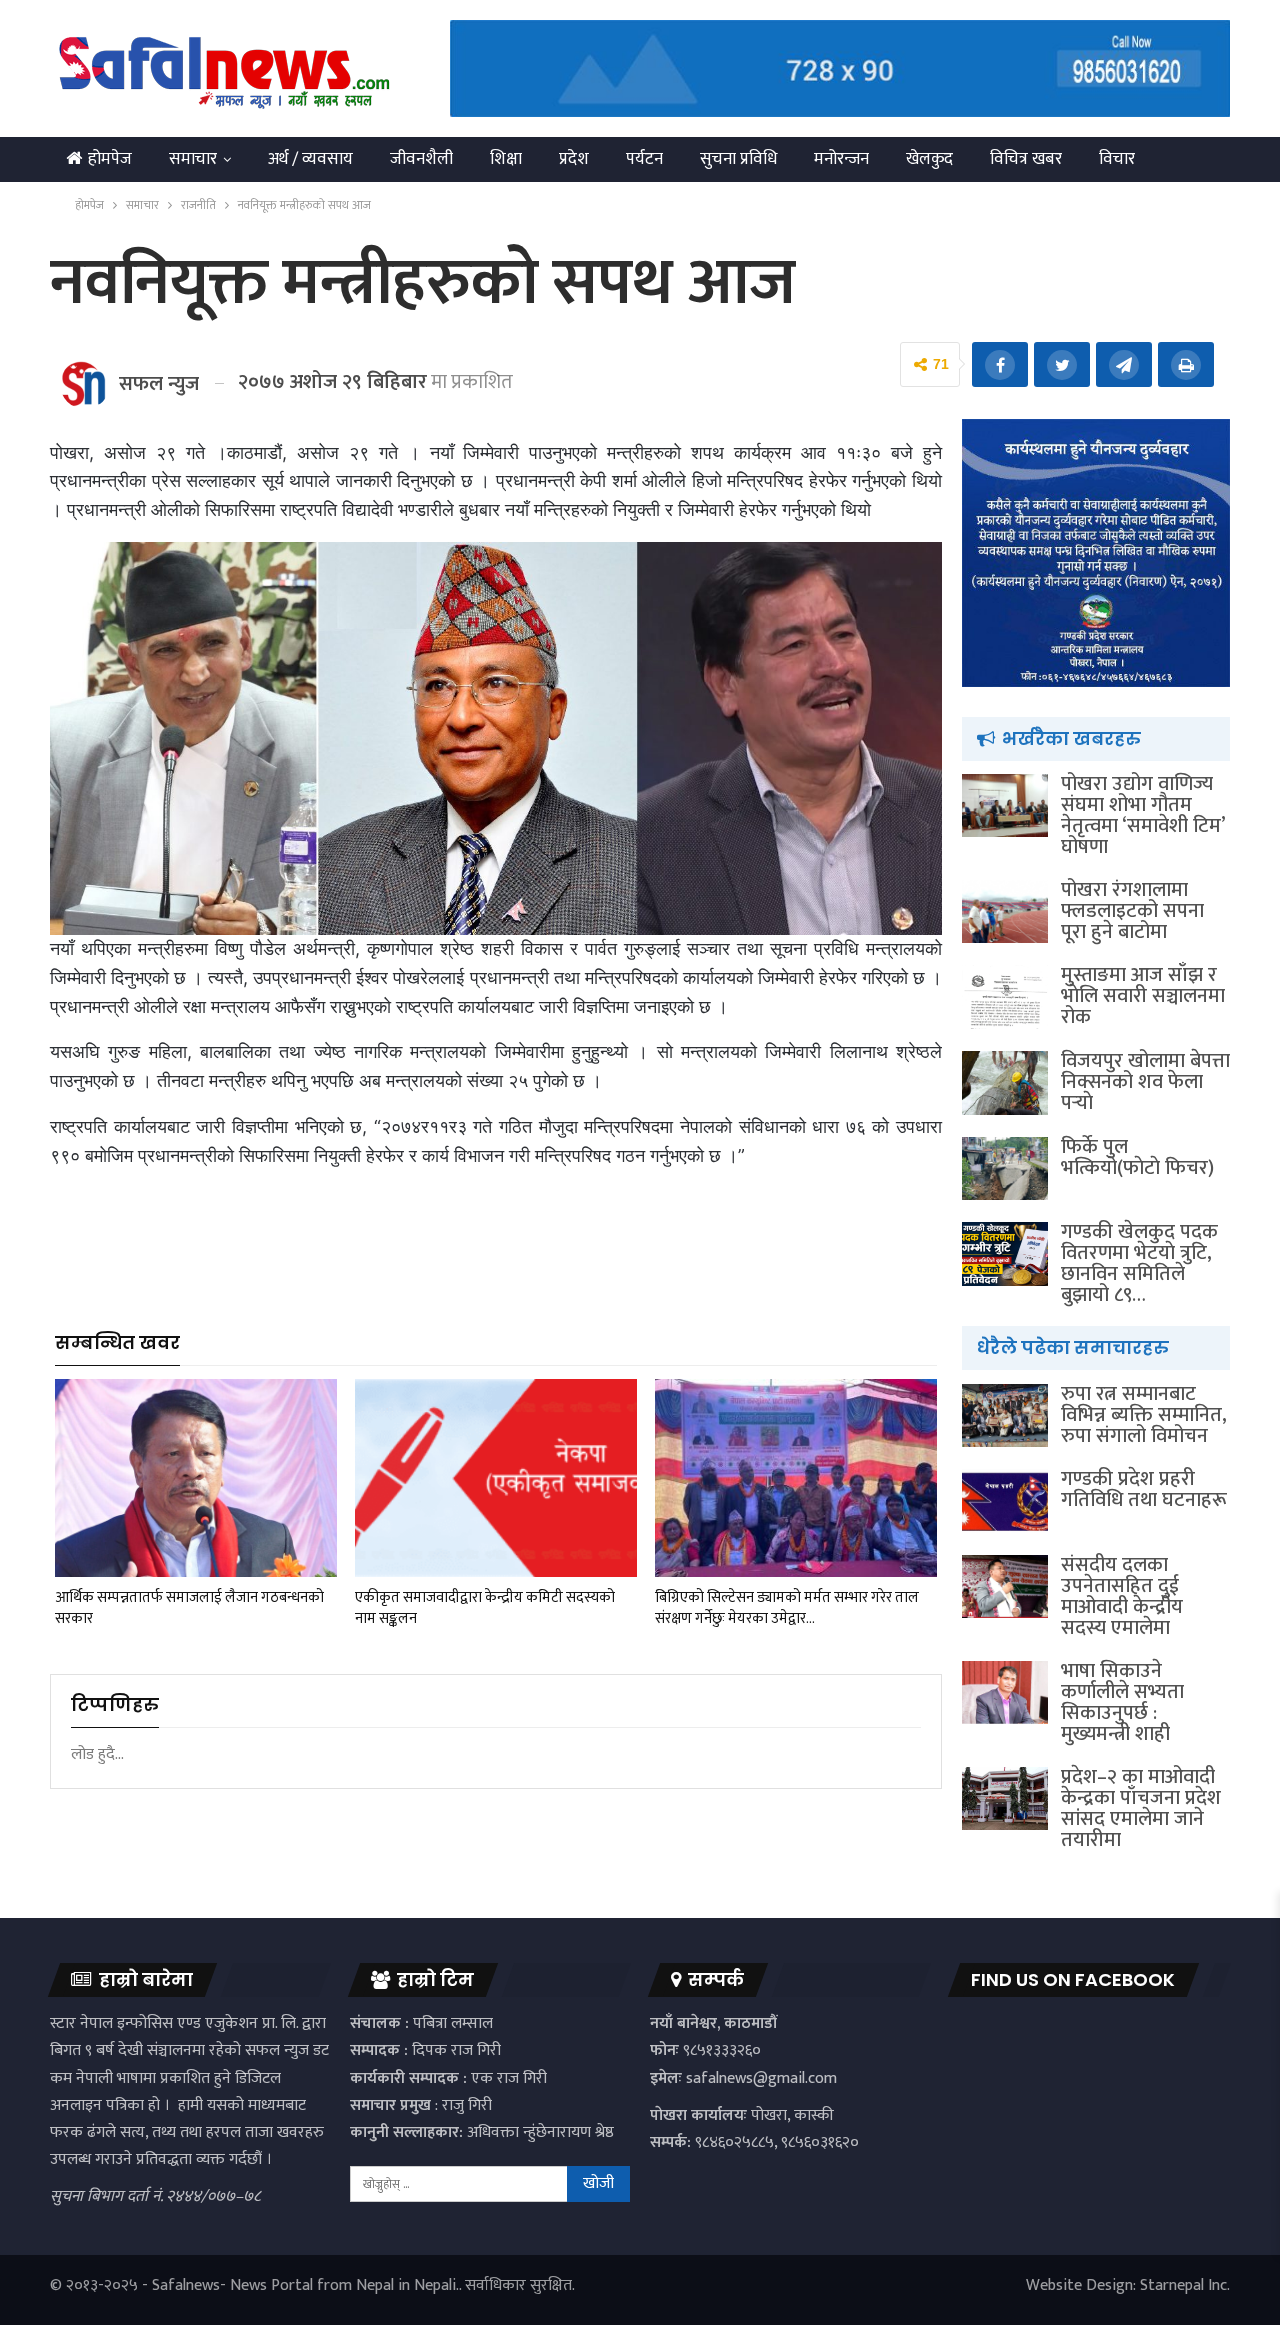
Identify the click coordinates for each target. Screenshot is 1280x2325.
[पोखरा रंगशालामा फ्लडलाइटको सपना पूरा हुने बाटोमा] (1005, 912)
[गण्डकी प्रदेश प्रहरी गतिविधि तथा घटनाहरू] (1005, 1501)
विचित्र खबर (1026, 159)
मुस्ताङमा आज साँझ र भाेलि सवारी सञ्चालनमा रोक (1143, 996)
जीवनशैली (421, 159)
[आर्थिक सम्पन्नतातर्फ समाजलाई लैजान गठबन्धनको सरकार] (196, 1477)
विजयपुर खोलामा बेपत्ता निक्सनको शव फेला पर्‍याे (1145, 1082)
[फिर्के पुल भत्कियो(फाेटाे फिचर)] (1005, 1169)
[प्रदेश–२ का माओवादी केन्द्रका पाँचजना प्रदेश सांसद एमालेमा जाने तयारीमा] (1005, 1799)
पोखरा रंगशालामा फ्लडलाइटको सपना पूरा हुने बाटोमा (1132, 911)
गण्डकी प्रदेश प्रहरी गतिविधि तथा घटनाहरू (1144, 1489)
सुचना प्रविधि (738, 159)
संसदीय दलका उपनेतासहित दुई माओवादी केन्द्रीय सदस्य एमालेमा (1122, 1596)
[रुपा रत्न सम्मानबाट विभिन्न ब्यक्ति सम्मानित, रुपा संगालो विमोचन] (1005, 1416)
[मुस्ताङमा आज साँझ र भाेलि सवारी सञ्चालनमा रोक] (1005, 997)
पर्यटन (644, 159)
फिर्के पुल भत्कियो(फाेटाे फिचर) (1137, 1157)
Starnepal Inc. (1185, 2285)
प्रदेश (574, 159)
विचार (1117, 159)
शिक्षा (506, 159)
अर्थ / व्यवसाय (310, 159)
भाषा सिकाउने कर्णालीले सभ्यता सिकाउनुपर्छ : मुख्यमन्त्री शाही (1122, 1702)
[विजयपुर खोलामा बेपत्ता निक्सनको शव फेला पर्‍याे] (1005, 1083)
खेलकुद (929, 159)
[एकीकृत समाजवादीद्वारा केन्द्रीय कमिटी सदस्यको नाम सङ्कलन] (496, 1477)
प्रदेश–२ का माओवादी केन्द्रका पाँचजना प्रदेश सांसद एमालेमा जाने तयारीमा (1141, 1808)
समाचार (193, 159)
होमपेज (110, 159)
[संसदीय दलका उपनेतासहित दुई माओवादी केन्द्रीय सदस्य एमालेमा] (1005, 1587)
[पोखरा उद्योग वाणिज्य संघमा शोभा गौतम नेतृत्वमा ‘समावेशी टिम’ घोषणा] (1005, 806)
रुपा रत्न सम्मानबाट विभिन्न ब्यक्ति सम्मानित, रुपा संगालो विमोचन (1144, 1415)
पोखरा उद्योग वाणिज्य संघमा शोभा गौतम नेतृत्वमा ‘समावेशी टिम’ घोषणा (1142, 815)
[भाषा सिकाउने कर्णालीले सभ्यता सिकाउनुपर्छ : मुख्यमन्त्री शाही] (1005, 1693)
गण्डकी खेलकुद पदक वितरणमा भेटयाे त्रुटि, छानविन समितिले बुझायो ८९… (1139, 1263)
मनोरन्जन (841, 159)
